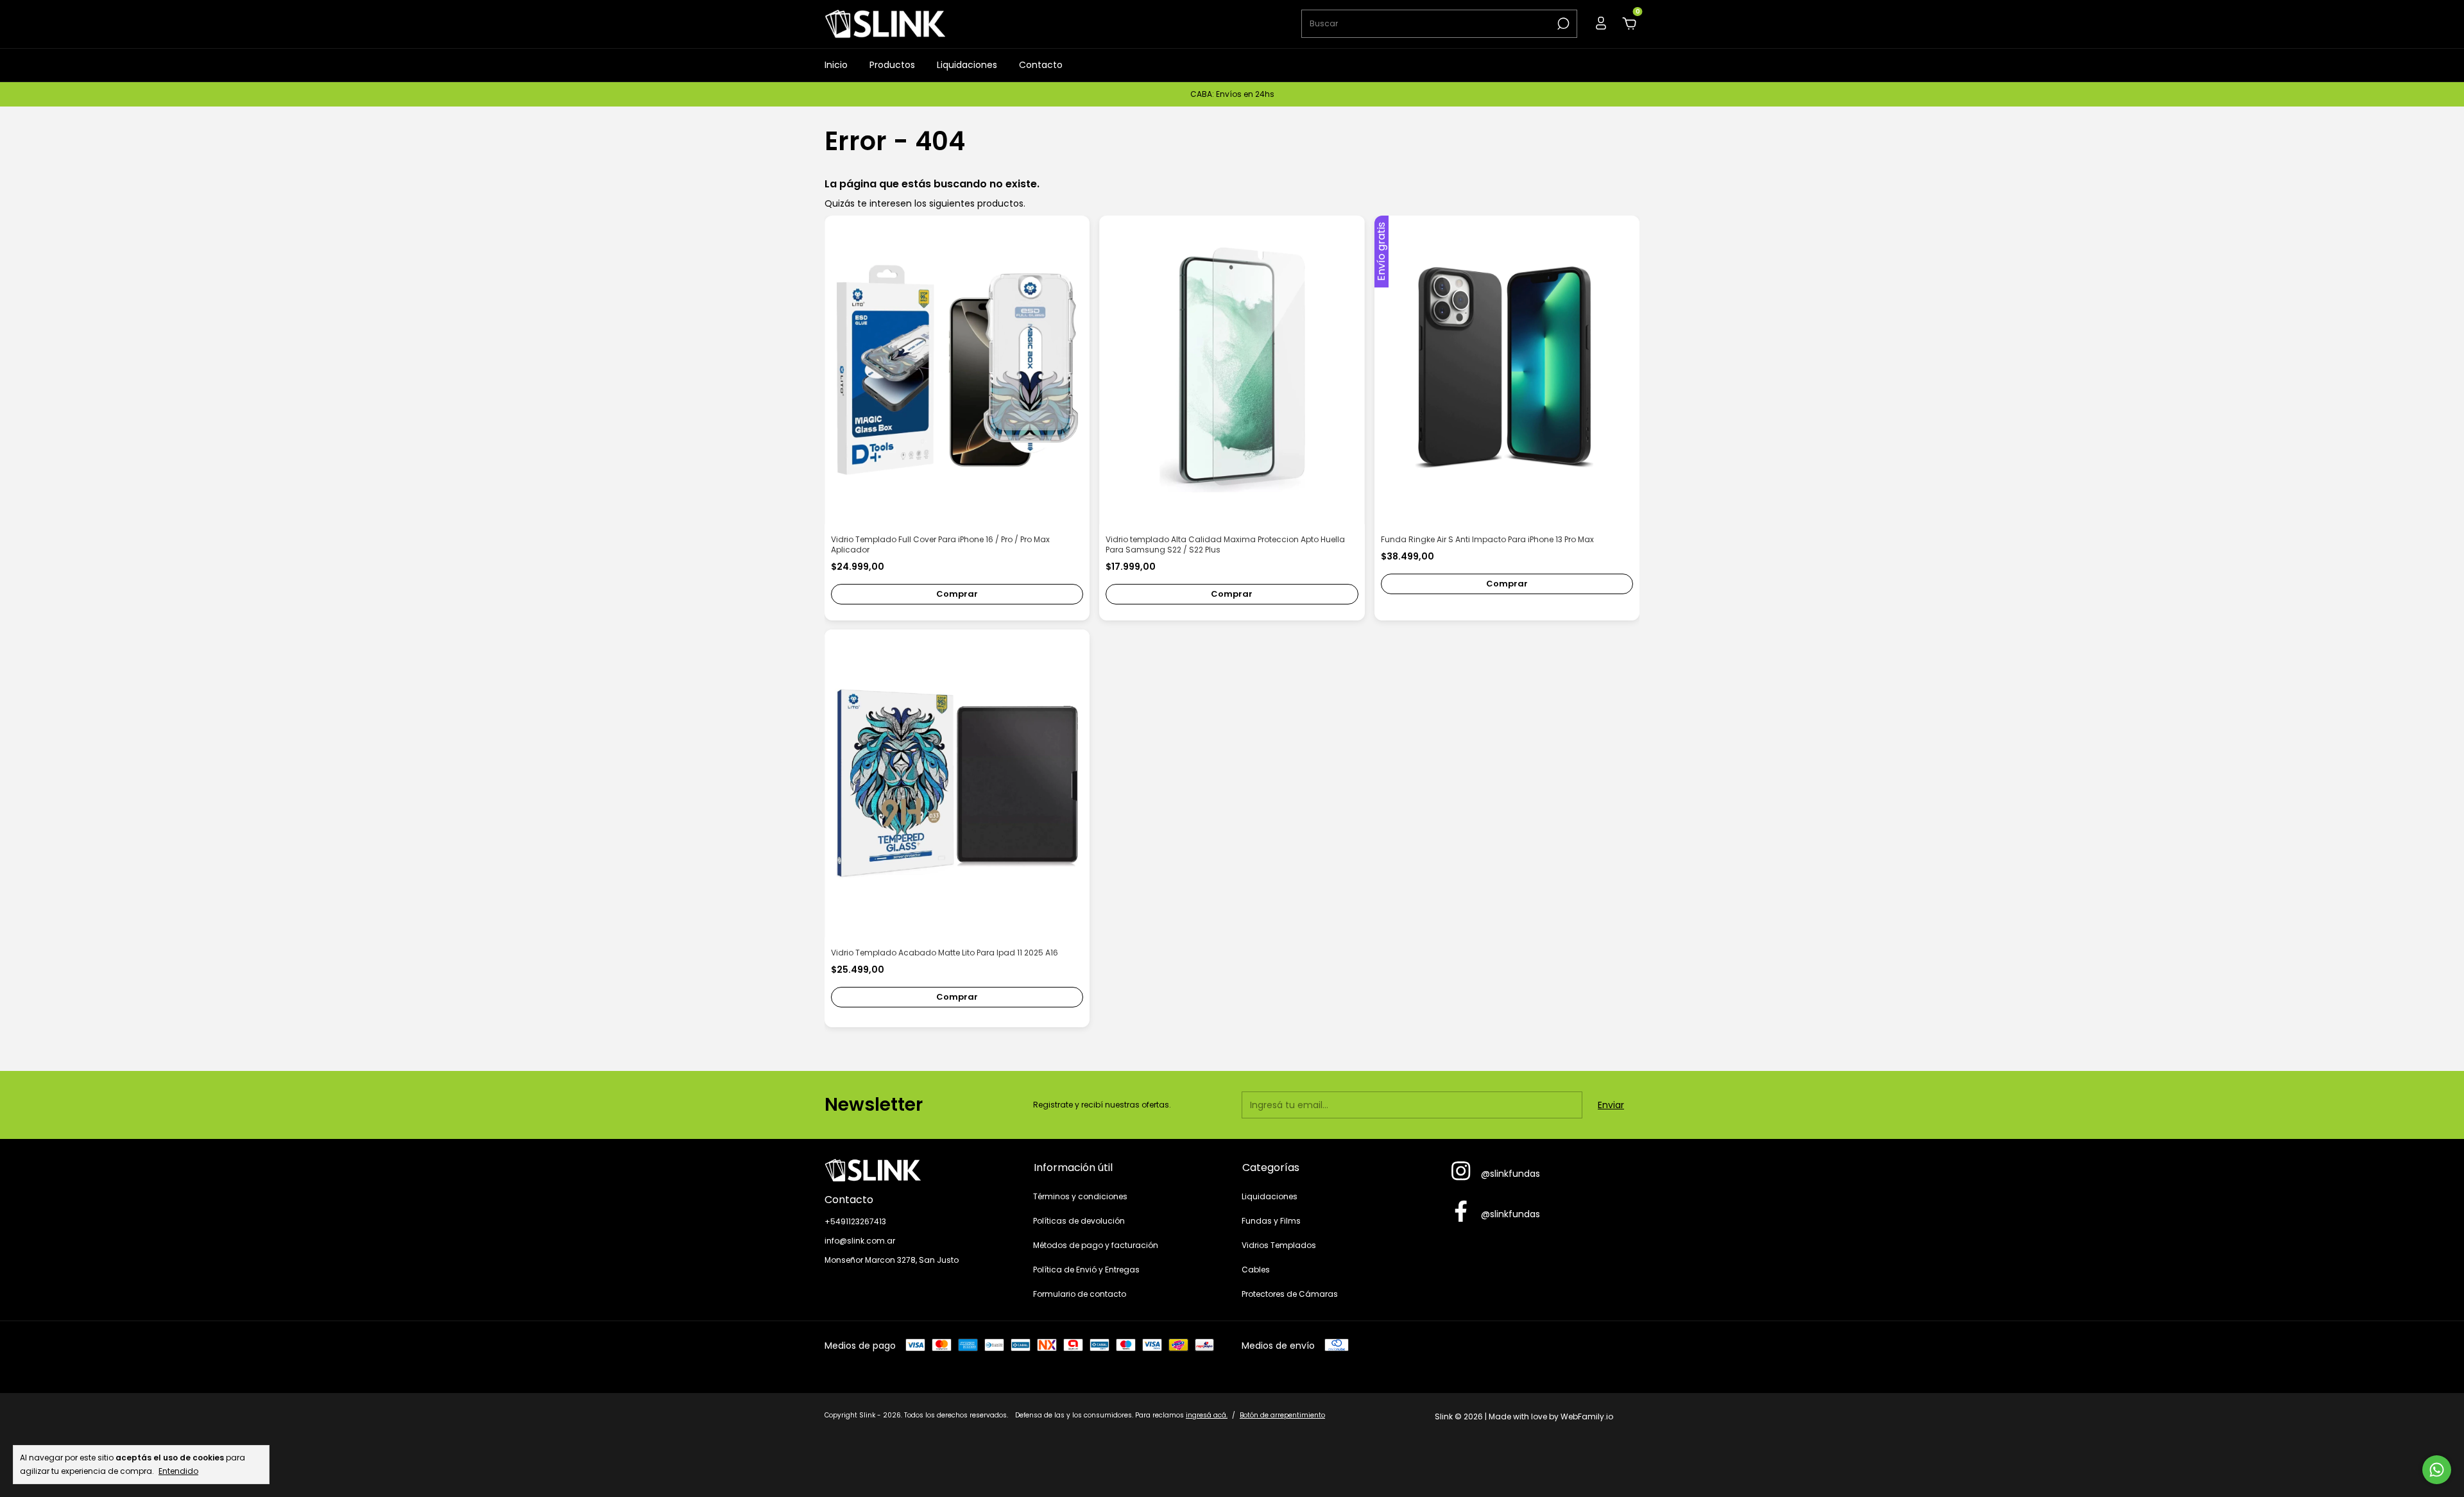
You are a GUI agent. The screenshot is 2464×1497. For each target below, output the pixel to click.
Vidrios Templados (1279, 1245)
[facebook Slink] (1461, 1212)
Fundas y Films (1271, 1221)
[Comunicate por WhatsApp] (2437, 1470)
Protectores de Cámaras (1290, 1294)
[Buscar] (1562, 24)
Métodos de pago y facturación (1096, 1245)
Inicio (836, 65)
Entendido (178, 1471)
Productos (892, 65)
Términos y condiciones (1080, 1196)
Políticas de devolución (1079, 1221)
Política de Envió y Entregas (1086, 1270)
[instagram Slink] (1461, 1172)
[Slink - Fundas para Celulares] (919, 1170)
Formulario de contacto (1080, 1294)
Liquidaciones (967, 65)
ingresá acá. (1207, 1415)
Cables (1256, 1270)
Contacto (1041, 65)
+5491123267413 (855, 1221)
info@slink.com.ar (860, 1241)
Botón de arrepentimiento (1282, 1415)
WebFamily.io (1587, 1416)
